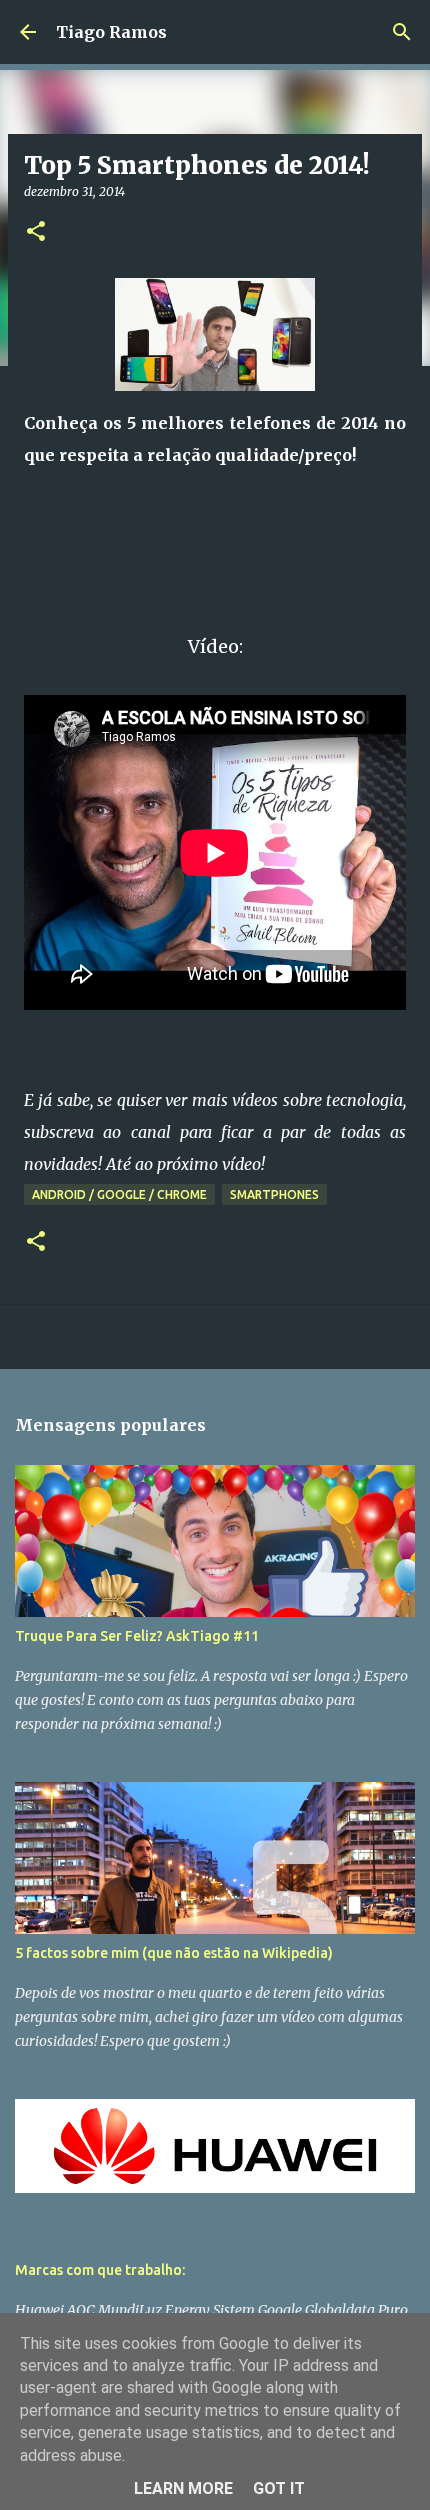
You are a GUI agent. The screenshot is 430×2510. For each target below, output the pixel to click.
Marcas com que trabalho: (100, 2270)
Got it (279, 2488)
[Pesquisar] (402, 32)
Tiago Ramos (111, 32)
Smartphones (274, 1194)
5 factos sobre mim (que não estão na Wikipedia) (174, 1953)
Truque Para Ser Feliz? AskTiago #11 (137, 1636)
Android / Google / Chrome (119, 1194)
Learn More (183, 2488)
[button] (36, 232)
